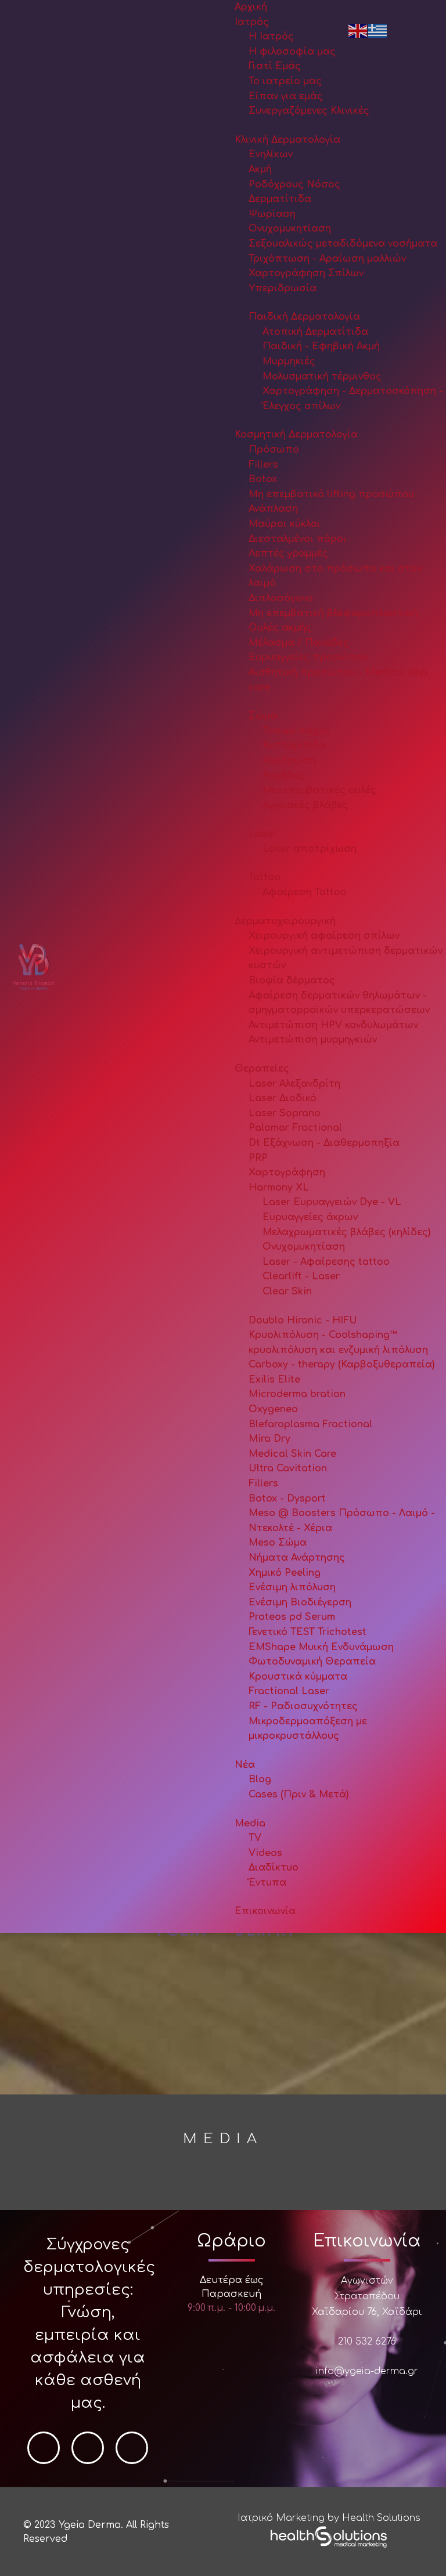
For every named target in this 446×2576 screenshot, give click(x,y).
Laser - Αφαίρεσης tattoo (326, 1262)
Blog (260, 1779)
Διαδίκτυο (274, 1868)
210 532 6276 (367, 2342)
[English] (358, 30)
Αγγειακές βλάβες (305, 805)
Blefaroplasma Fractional (310, 1424)
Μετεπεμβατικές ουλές (319, 790)
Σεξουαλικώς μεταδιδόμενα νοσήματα (343, 244)
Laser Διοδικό (283, 1098)
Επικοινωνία (265, 1911)
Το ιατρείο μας (285, 81)
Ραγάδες (284, 776)
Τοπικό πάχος (296, 731)
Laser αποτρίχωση (310, 849)
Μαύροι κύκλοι (285, 524)
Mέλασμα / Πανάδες (299, 643)
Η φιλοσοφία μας (292, 52)
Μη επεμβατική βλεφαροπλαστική (333, 613)
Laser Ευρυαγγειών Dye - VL (332, 1202)
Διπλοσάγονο (281, 598)
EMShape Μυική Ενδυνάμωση (321, 1647)
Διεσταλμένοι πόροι (298, 539)
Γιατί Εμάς (275, 66)
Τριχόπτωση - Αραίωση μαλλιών (327, 259)
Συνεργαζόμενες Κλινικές (309, 111)
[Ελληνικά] (378, 30)
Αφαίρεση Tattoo (305, 892)
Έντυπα (267, 1883)
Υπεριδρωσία (283, 288)
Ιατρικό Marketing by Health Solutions (329, 2518)
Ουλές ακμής (280, 628)
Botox (263, 479)
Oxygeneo (273, 1409)
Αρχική (251, 7)
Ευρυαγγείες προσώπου (308, 657)
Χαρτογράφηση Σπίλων (306, 273)
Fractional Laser (289, 1691)
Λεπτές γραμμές (288, 553)
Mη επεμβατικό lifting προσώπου (331, 494)
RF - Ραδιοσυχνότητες (303, 1706)
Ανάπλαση (273, 509)
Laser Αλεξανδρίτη (294, 1084)
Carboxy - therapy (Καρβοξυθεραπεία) (341, 1365)
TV (255, 1838)
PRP (258, 1158)
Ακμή (260, 169)
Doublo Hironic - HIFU (303, 1320)
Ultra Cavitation (288, 1468)
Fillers (263, 465)
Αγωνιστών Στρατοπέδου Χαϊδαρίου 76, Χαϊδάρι (367, 2296)
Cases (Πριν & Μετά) (298, 1794)
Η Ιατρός (271, 37)
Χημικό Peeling (285, 1573)
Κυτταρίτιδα (294, 746)
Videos (265, 1853)
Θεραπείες (262, 1069)
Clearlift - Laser (301, 1276)
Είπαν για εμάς (286, 96)
